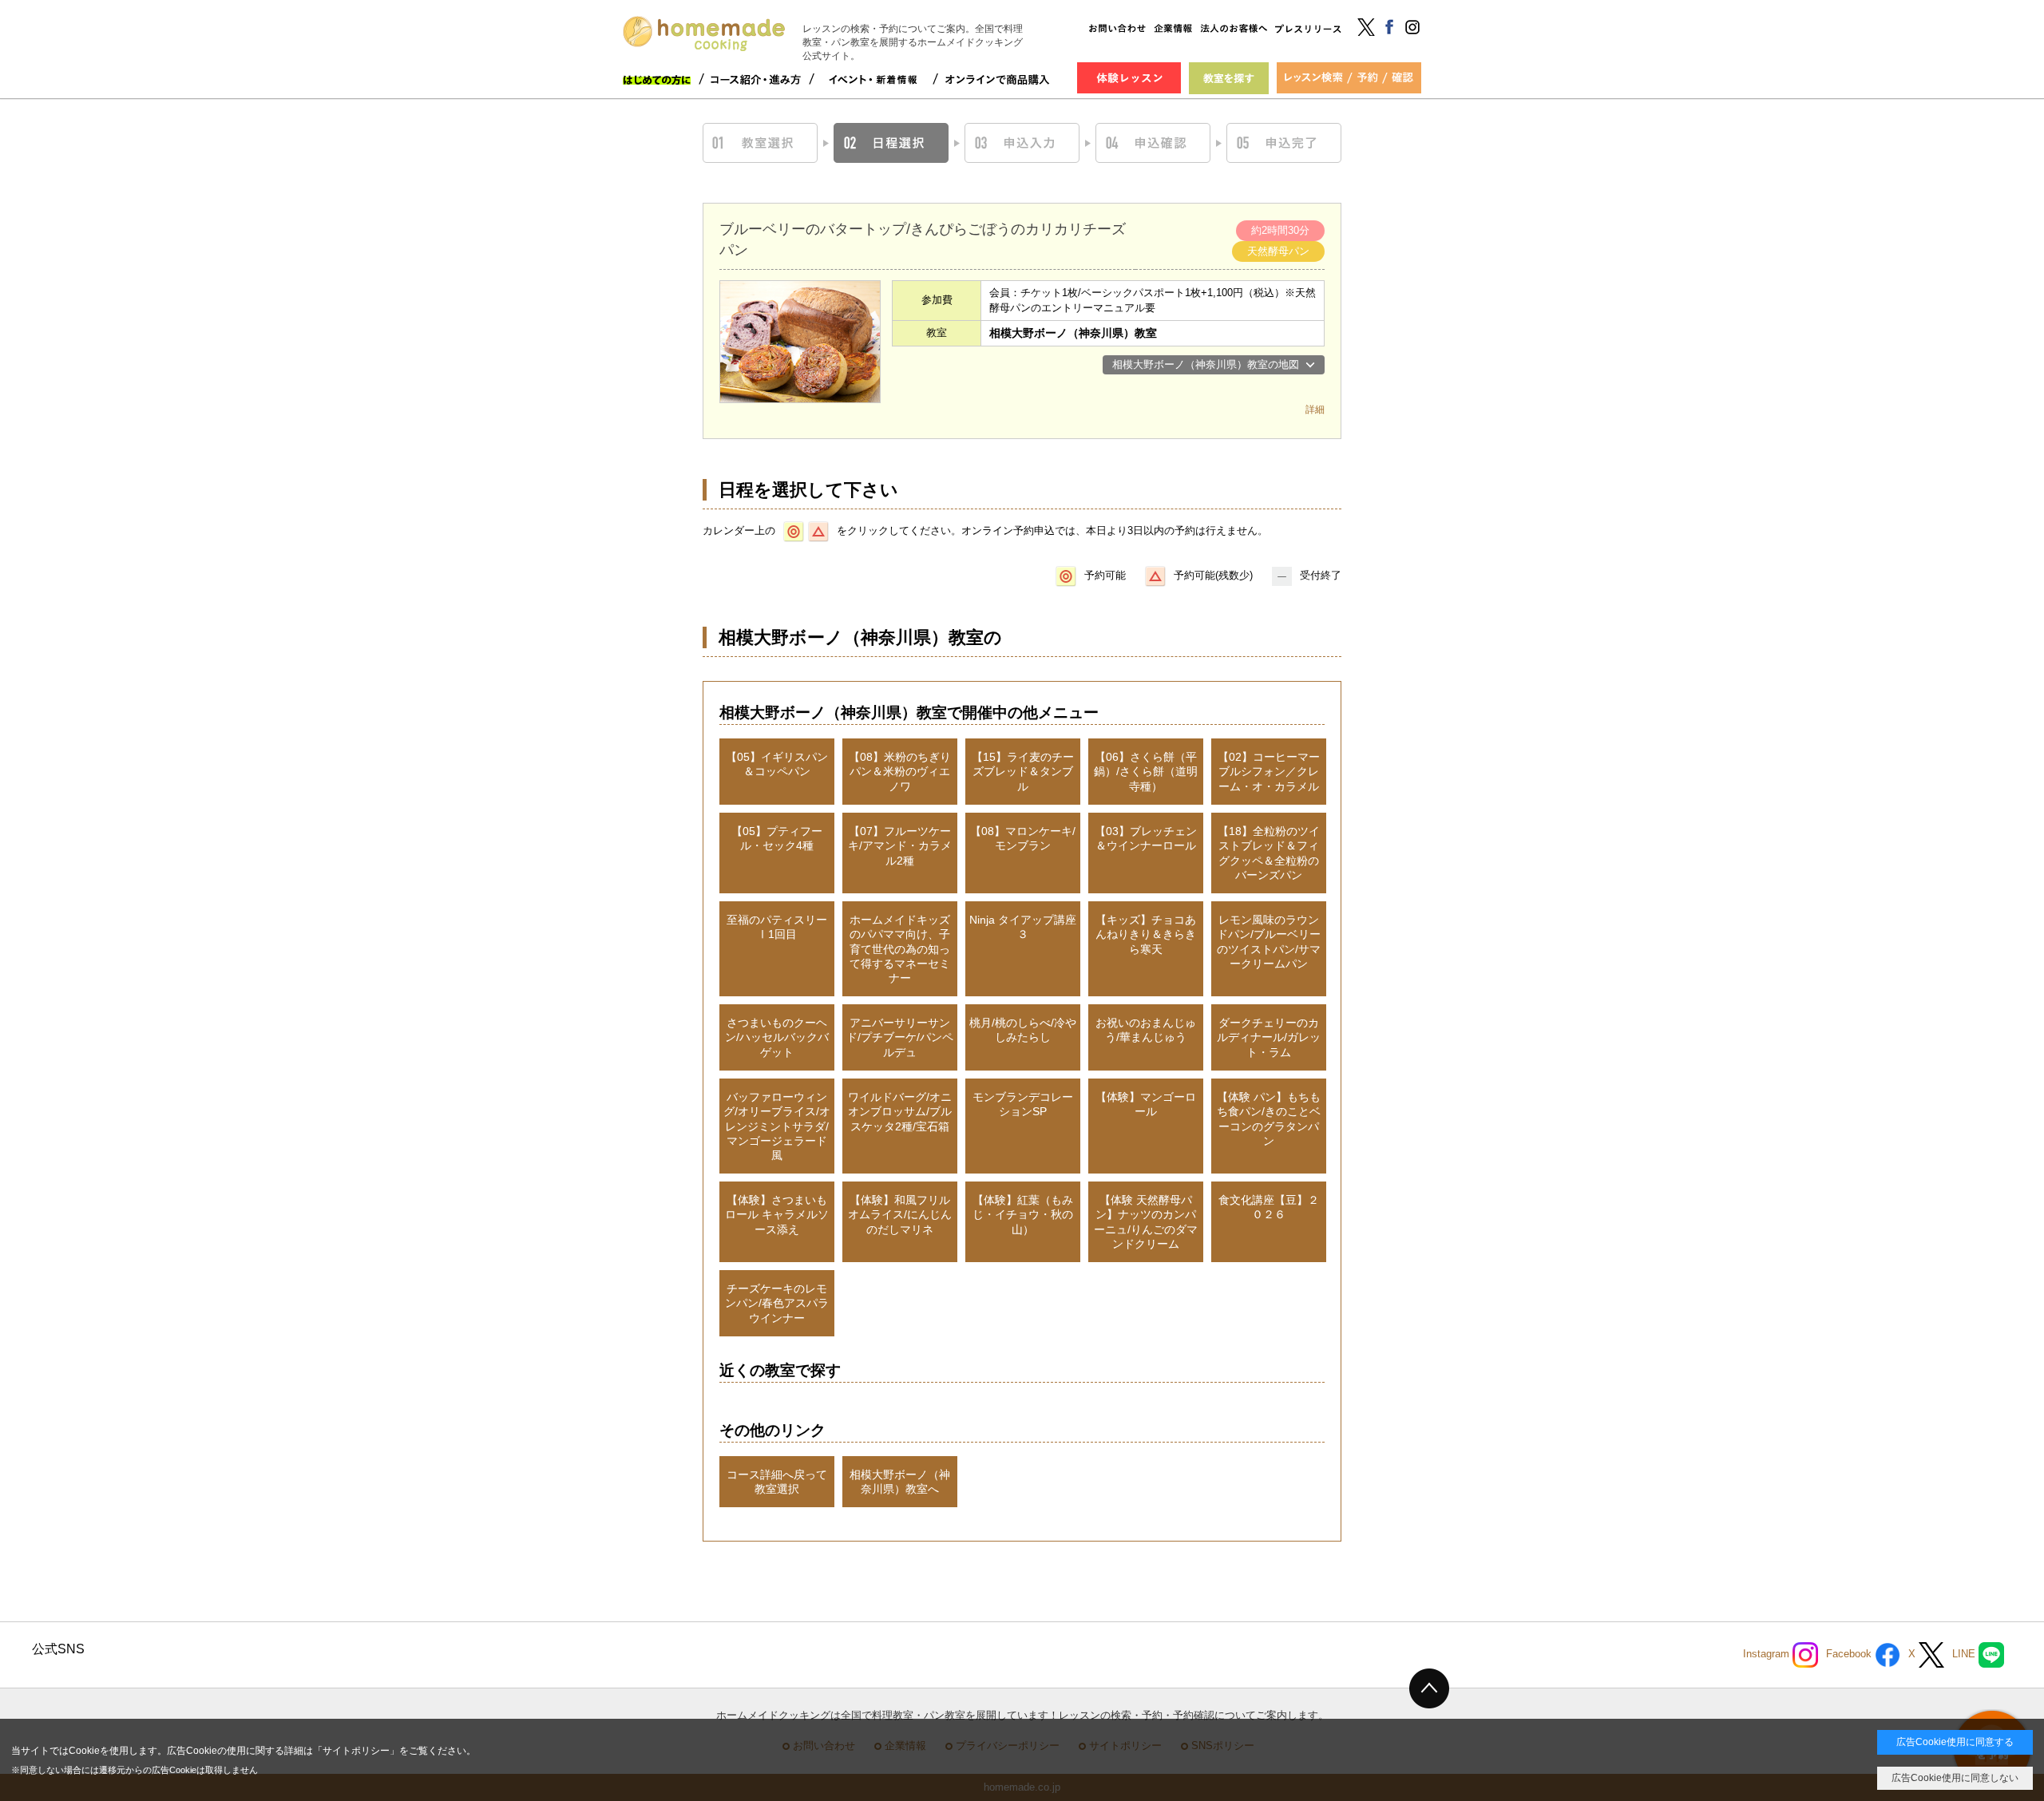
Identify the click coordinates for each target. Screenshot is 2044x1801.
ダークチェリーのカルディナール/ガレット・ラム (1269, 1037)
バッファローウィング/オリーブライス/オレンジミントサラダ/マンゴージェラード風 (777, 1126)
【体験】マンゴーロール (1146, 1104)
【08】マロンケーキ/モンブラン (1023, 838)
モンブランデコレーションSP (1023, 1104)
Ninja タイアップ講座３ (1023, 927)
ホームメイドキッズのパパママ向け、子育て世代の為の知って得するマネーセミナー (900, 949)
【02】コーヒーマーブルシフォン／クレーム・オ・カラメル (1269, 771)
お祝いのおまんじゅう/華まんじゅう (1146, 1030)
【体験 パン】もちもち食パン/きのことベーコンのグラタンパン (1269, 1119)
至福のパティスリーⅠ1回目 (777, 927)
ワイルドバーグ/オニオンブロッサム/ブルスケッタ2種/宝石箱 (900, 1111)
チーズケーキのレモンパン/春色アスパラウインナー (777, 1303)
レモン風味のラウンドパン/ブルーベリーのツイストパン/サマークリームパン (1269, 942)
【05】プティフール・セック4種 (777, 838)
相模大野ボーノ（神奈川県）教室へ (900, 1482)
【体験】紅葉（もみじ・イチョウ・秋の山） (1023, 1214)
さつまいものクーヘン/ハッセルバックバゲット (777, 1037)
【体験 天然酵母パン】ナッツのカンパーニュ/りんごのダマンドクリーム (1146, 1222)
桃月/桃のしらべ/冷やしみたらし (1023, 1030)
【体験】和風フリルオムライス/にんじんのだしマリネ (900, 1214)
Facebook (1850, 1655)
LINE (1965, 1655)
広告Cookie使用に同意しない (1955, 1778)
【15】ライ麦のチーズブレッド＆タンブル (1023, 771)
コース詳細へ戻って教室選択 (777, 1482)
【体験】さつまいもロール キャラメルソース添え (777, 1214)
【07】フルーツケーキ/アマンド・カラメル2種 (900, 845)
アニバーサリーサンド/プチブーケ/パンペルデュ (900, 1037)
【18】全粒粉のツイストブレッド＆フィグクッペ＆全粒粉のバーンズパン (1269, 853)
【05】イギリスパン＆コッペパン (777, 764)
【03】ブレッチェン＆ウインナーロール (1146, 838)
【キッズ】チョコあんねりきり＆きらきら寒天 (1146, 934)
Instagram (1768, 1655)
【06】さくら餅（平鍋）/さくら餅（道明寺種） (1146, 771)
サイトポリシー (356, 1751)
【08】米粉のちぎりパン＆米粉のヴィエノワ (900, 771)
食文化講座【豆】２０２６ (1269, 1207)
